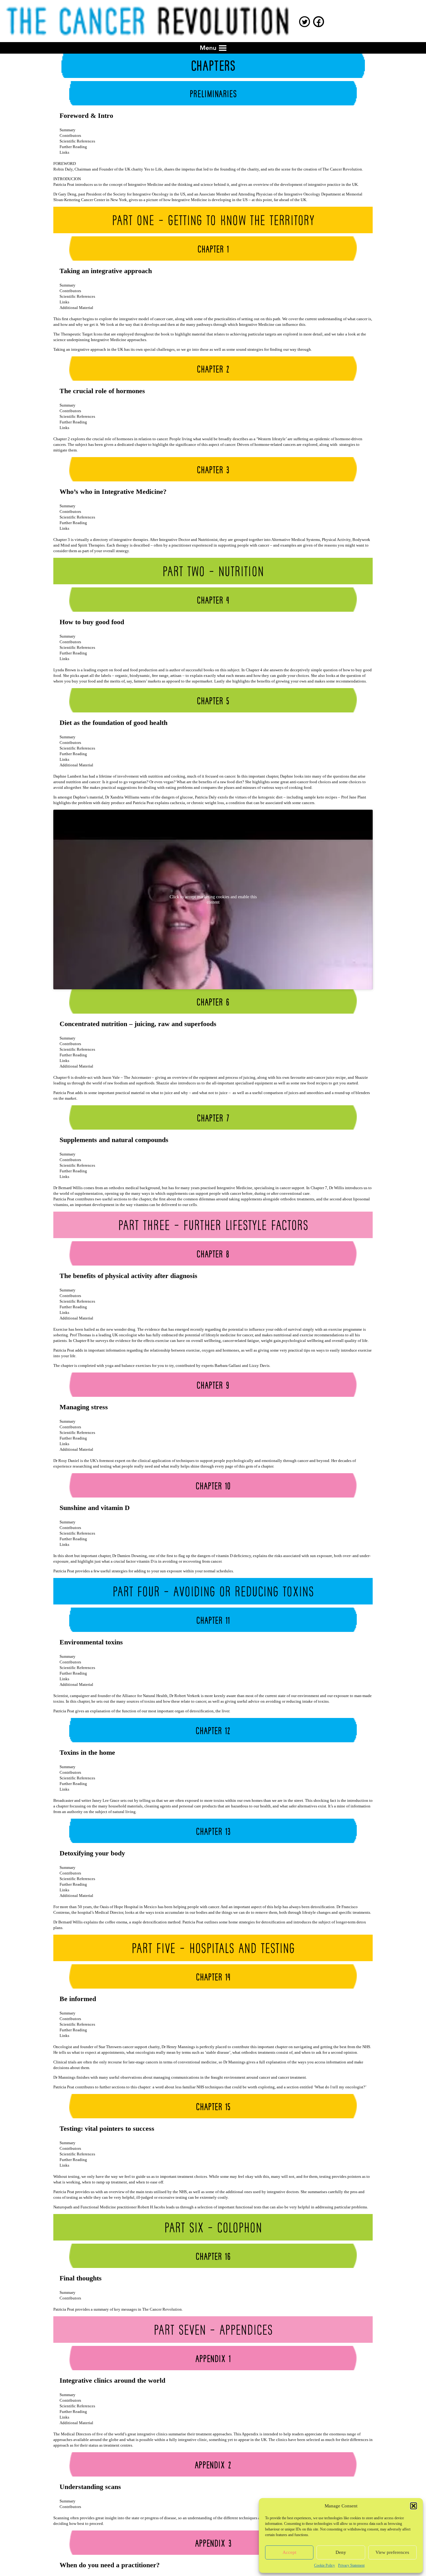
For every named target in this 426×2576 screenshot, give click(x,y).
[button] (414, 2506)
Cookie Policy (324, 2565)
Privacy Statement (351, 2565)
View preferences (392, 2552)
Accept (289, 2552)
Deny (341, 2552)
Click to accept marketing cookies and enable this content (213, 900)
